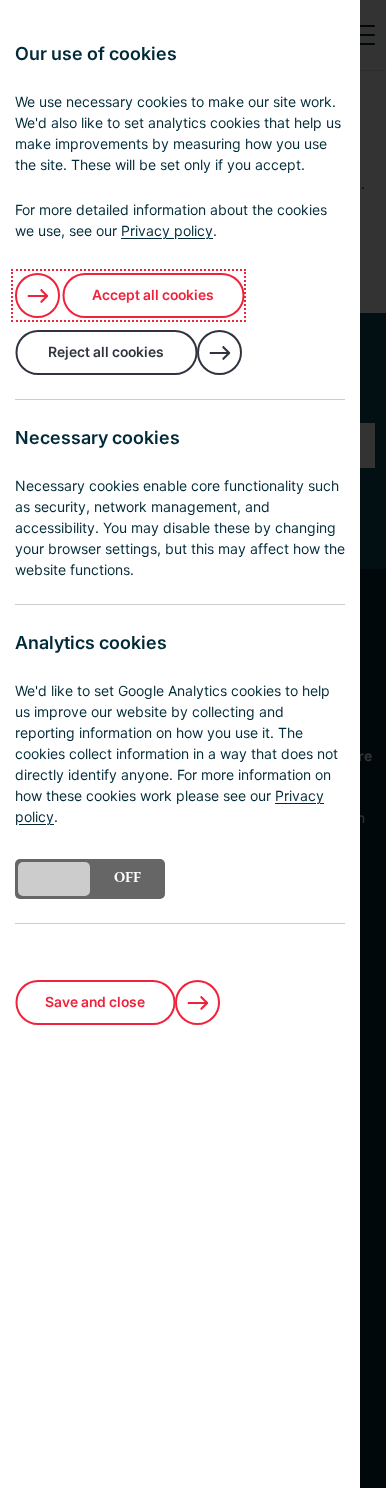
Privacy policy (167, 230)
